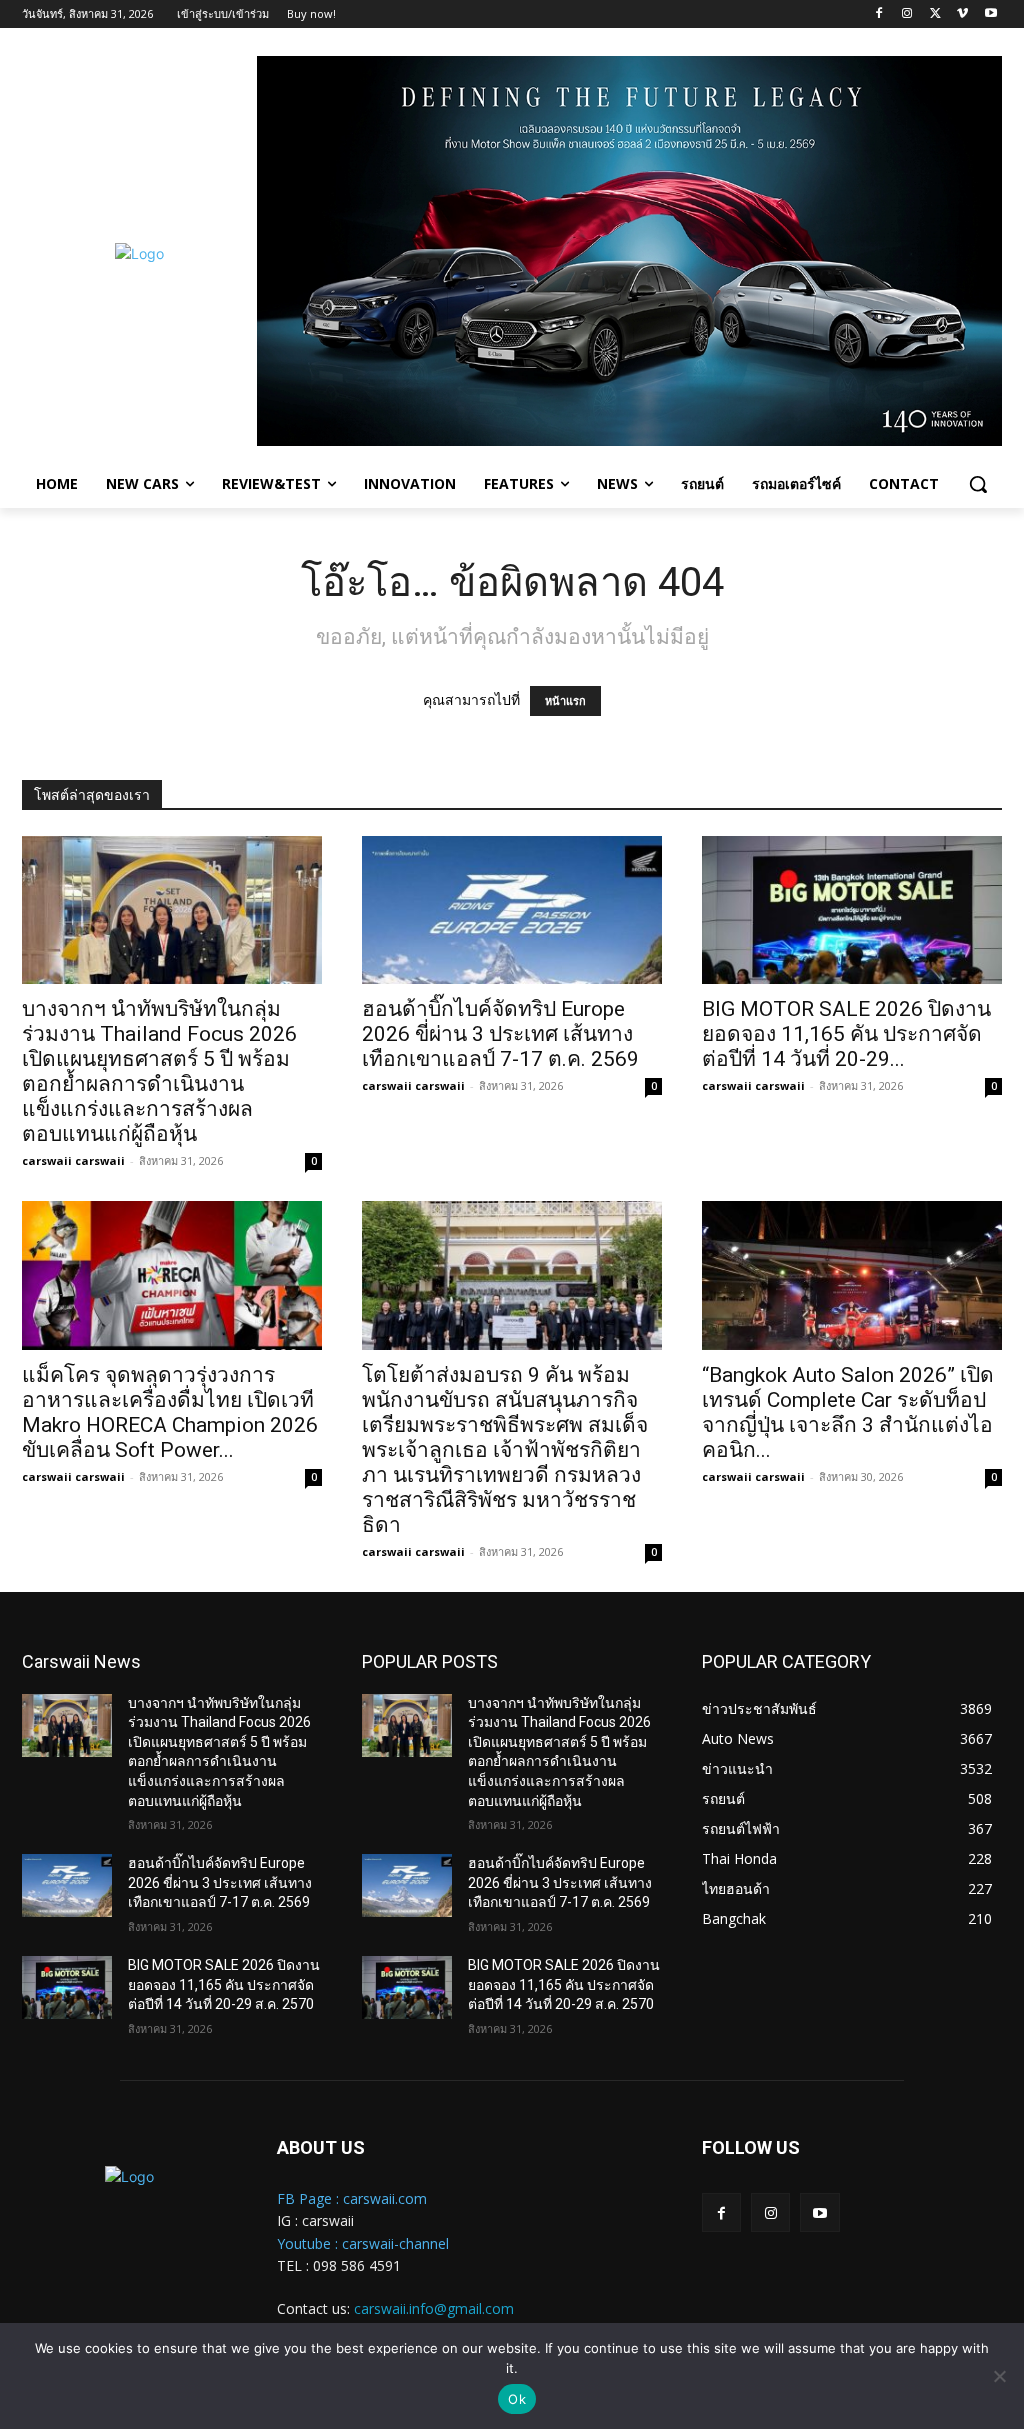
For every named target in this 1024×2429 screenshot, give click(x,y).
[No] (999, 2376)
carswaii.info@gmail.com (434, 2308)
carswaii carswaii (73, 1160)
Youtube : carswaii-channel (363, 2243)
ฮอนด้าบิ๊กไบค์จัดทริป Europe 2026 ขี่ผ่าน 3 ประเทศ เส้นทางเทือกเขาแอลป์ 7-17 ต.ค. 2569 (500, 1034)
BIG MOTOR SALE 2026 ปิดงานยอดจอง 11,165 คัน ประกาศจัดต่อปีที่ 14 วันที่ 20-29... (846, 1034)
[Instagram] (907, 14)
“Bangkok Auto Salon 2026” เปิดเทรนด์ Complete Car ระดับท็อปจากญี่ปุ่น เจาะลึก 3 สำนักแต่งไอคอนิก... (848, 1412)
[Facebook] (879, 14)
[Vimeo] (962, 14)
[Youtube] (990, 14)
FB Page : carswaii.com (352, 2198)
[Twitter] (935, 14)
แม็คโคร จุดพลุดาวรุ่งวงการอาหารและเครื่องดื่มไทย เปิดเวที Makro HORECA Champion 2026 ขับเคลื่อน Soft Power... (170, 1412)
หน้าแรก (565, 701)
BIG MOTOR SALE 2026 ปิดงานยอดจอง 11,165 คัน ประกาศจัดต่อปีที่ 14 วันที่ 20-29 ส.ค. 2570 (224, 1984)
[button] (978, 484)
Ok (517, 2399)
